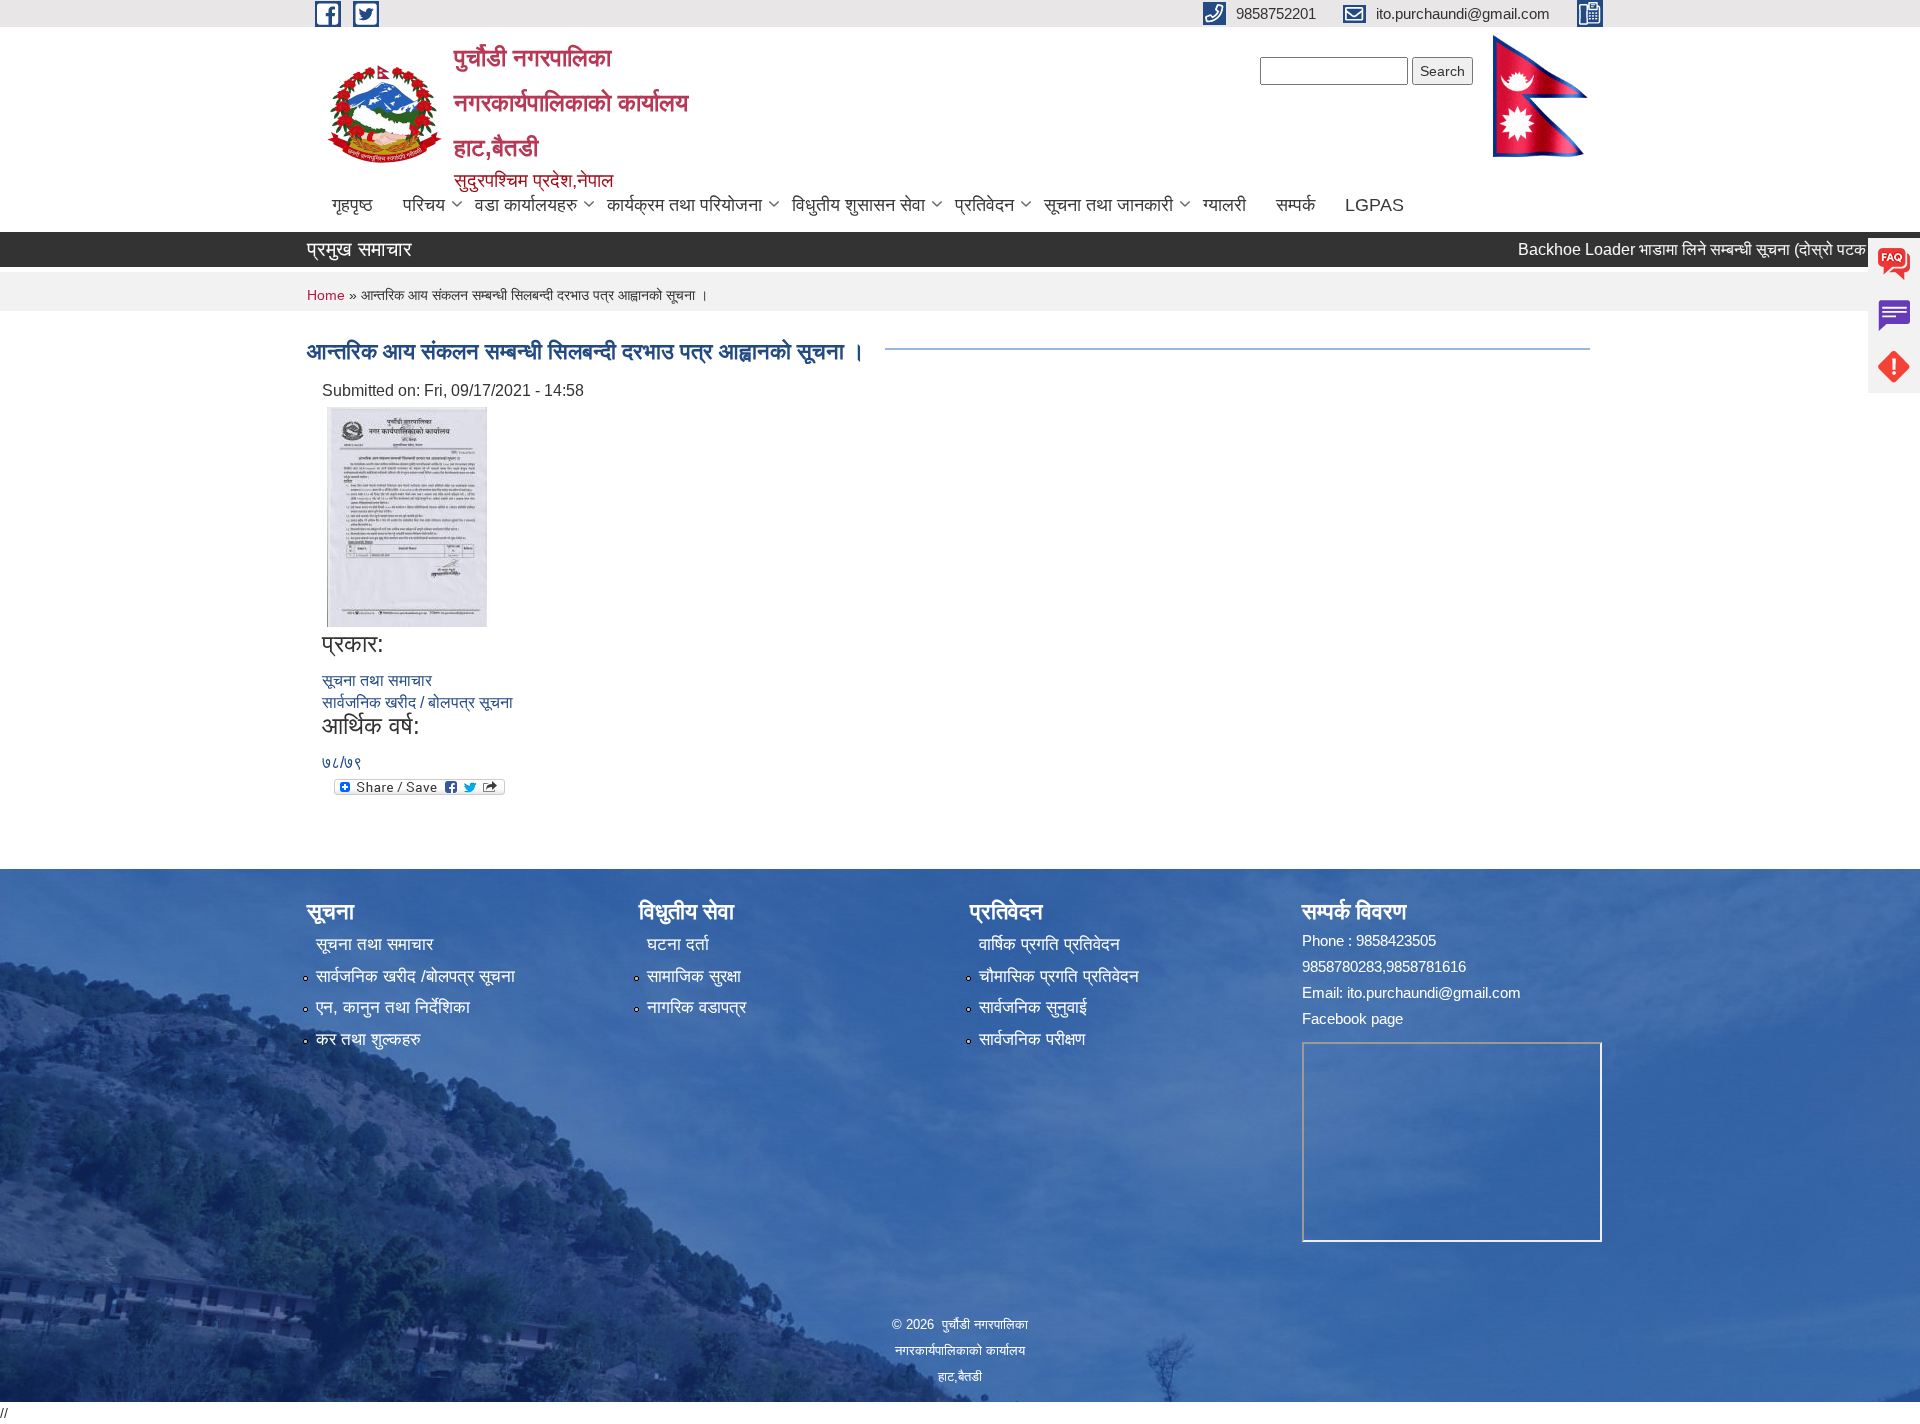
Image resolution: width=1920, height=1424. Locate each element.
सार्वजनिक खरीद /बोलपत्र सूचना (415, 976)
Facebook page (1352, 1018)
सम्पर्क (1295, 205)
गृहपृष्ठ (352, 205)
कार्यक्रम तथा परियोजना (684, 205)
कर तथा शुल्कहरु (368, 1039)
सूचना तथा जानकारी (1108, 205)
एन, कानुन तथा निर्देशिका (393, 1007)
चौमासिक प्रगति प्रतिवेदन (1059, 976)
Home (326, 295)
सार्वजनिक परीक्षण (1032, 1039)
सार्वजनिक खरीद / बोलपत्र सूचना (417, 702)
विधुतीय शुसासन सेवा (858, 205)
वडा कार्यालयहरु (526, 205)
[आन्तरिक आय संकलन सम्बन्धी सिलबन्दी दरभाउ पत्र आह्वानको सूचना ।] (407, 515)
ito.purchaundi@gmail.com (1434, 992)
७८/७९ (342, 762)
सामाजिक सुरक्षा (694, 976)
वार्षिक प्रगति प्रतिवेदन (1049, 944)
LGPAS (1374, 205)
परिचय (424, 205)
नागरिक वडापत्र (696, 1007)
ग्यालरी (1224, 205)
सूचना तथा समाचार (377, 680)
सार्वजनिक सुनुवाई (1033, 1007)
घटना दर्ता (678, 944)
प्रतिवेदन (984, 205)
